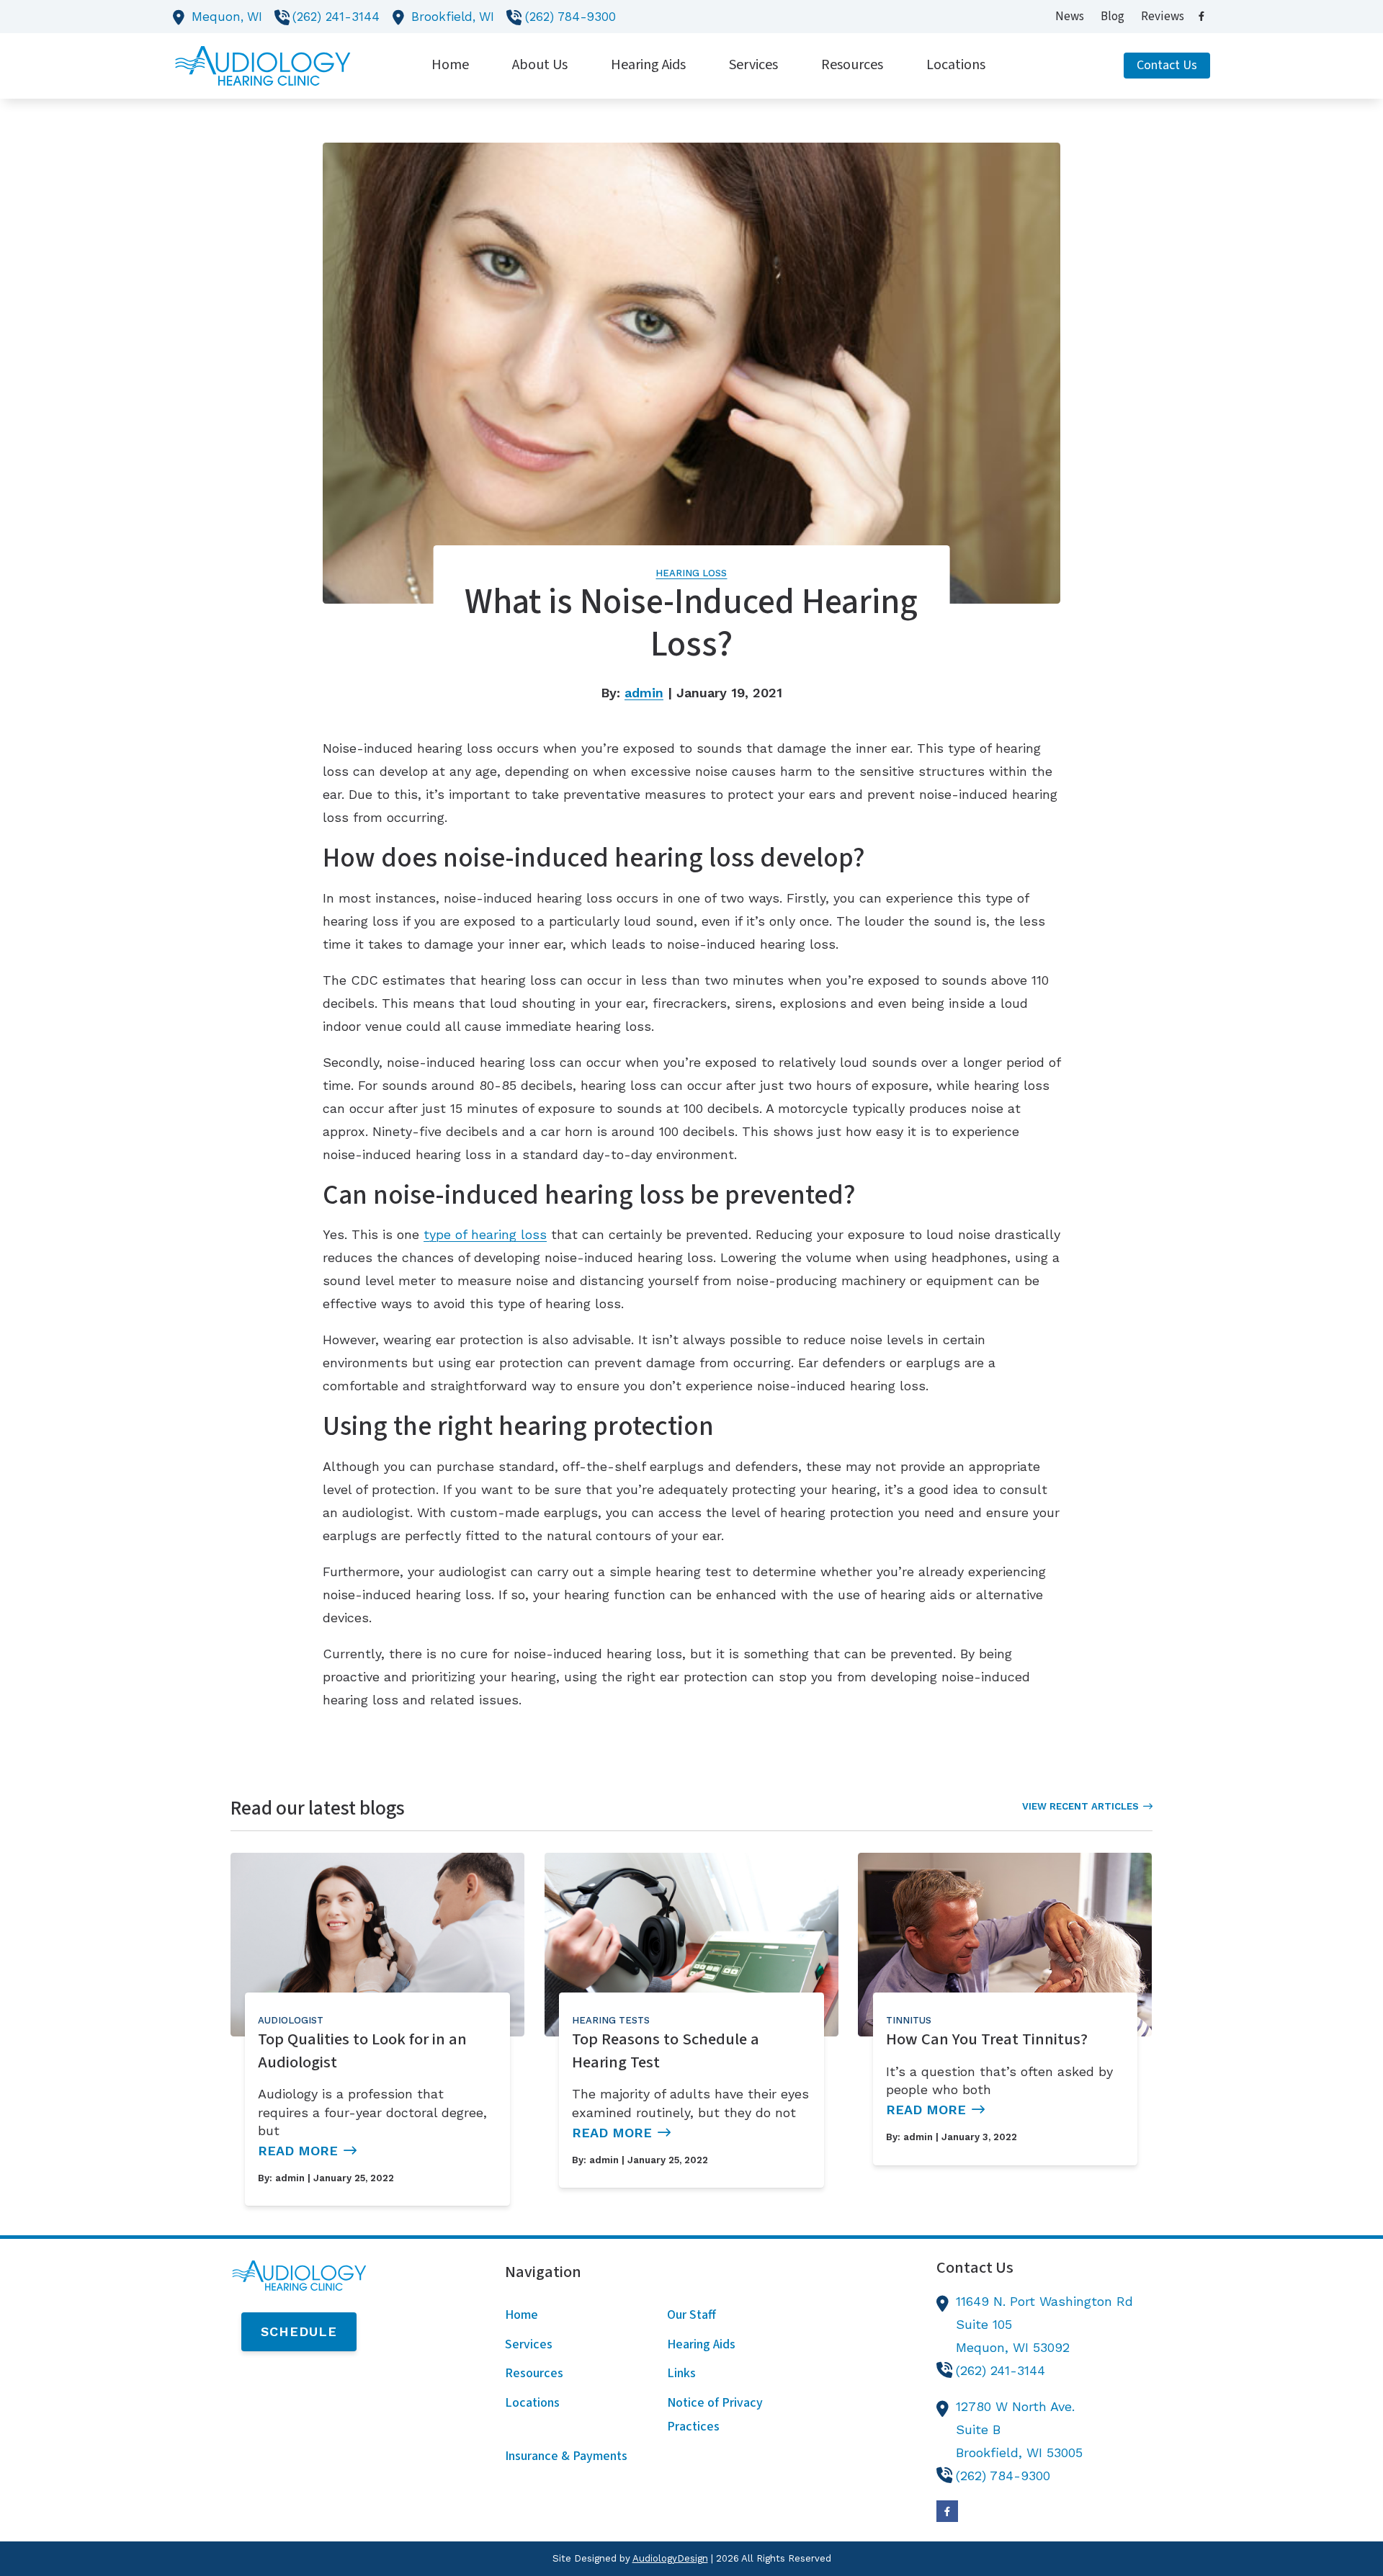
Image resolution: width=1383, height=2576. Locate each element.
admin (644, 693)
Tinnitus (909, 2020)
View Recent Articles (1080, 1806)
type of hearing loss (485, 1234)
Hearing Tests (611, 2020)
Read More (298, 2151)
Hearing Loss (691, 573)
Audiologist (291, 2020)
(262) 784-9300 (570, 17)
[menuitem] (1070, 17)
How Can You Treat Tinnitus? (987, 2039)
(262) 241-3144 (336, 17)
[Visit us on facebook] (1201, 16)
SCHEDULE (299, 2331)
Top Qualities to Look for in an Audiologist (362, 2051)
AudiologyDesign (670, 2558)
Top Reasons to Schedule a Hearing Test (666, 2051)
